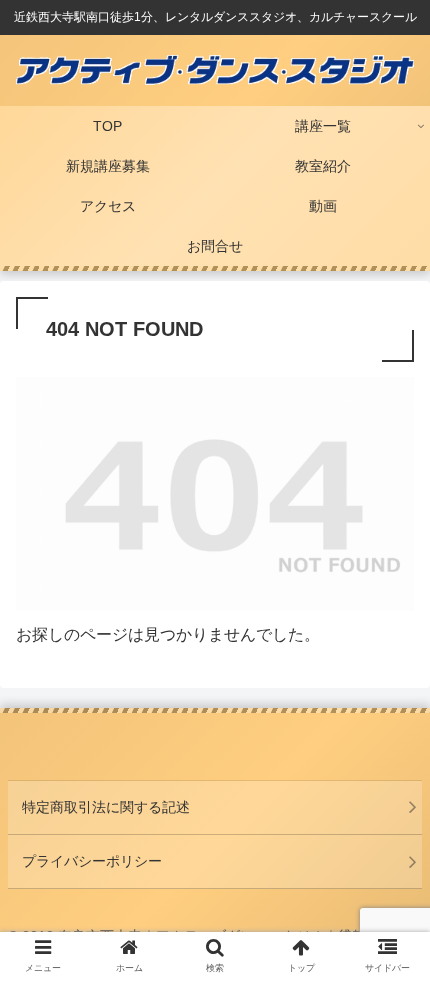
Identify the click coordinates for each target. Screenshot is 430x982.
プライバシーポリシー (92, 861)
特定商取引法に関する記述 (106, 807)
